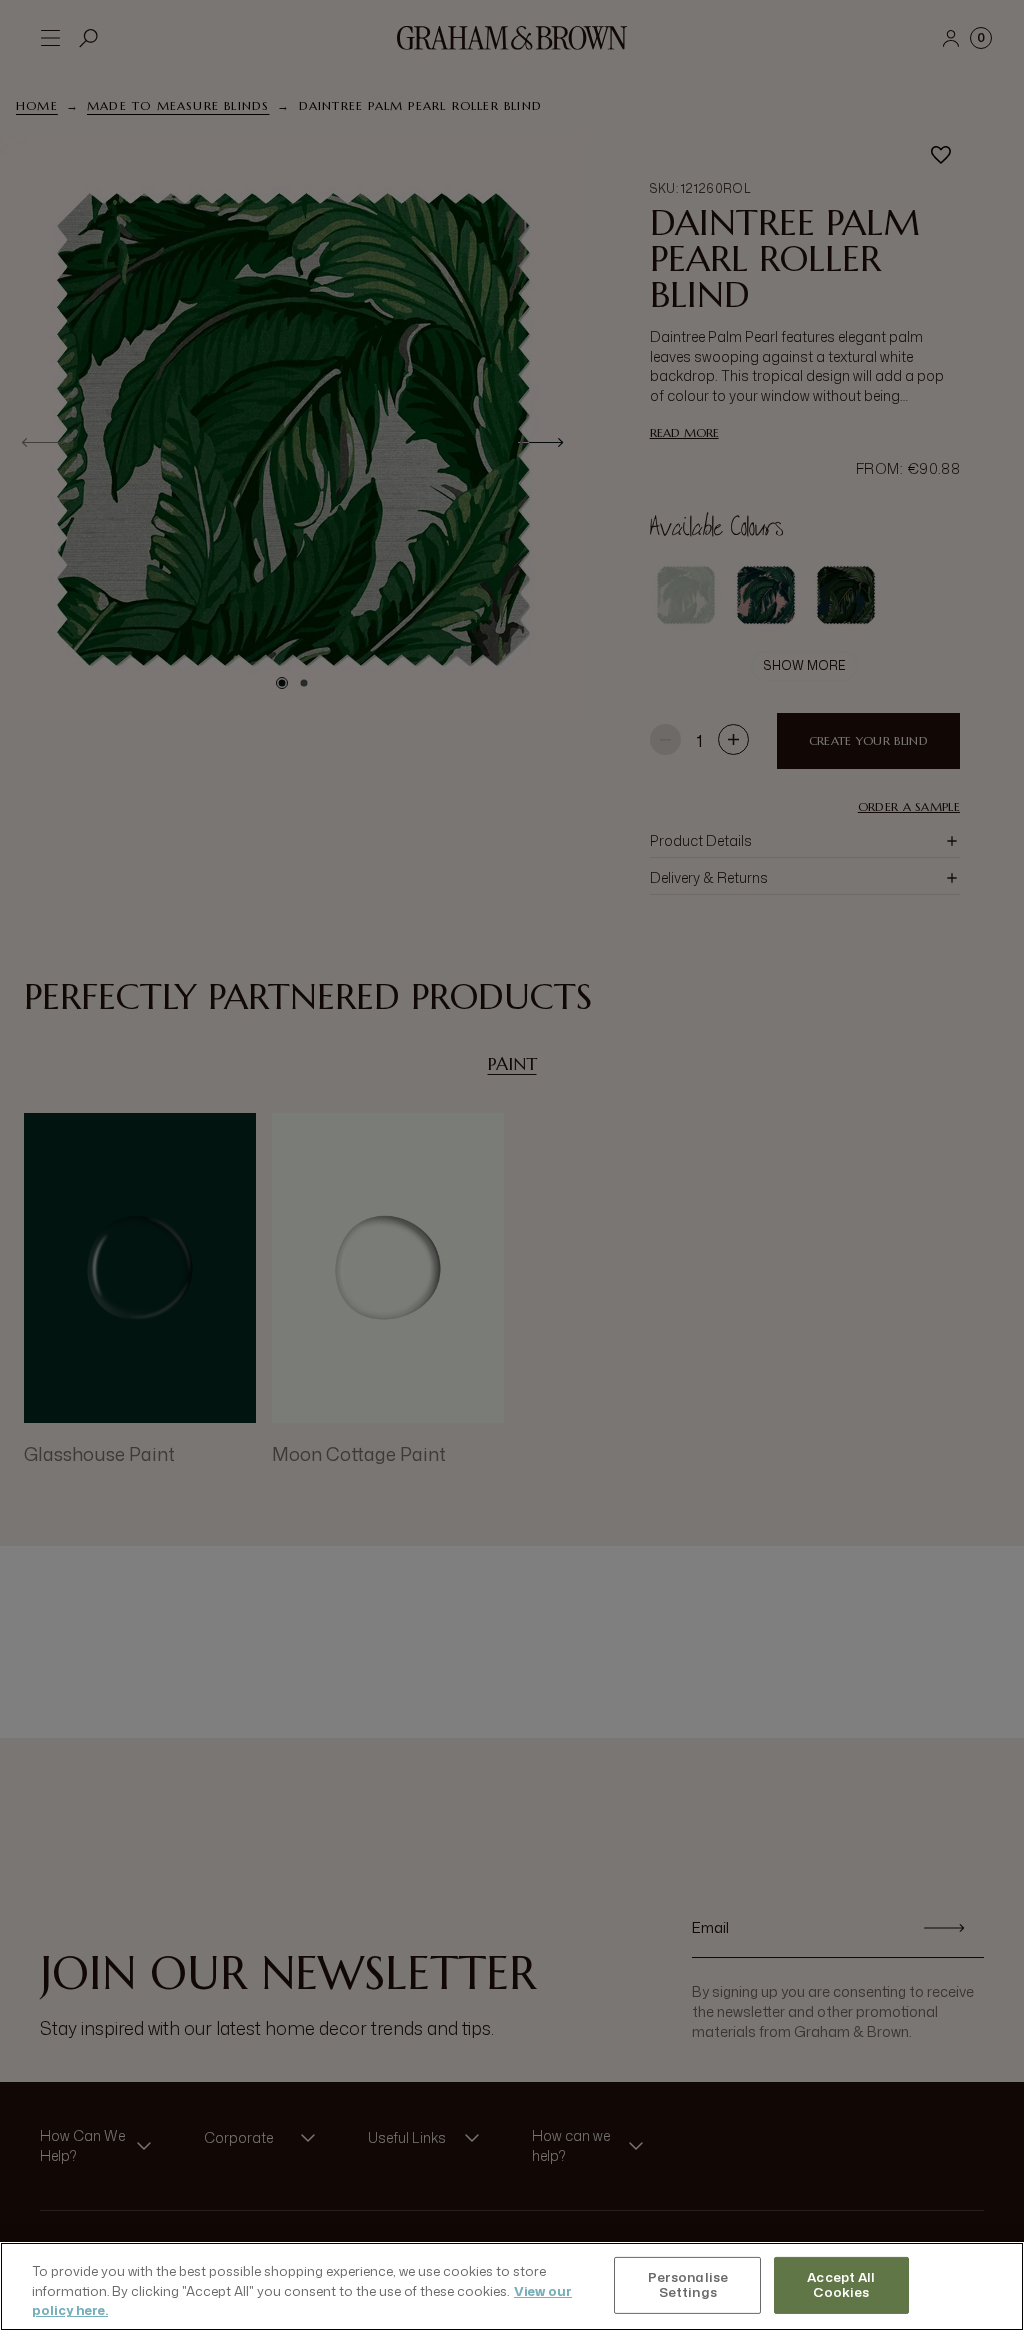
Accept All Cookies (841, 2285)
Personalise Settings (688, 2285)
